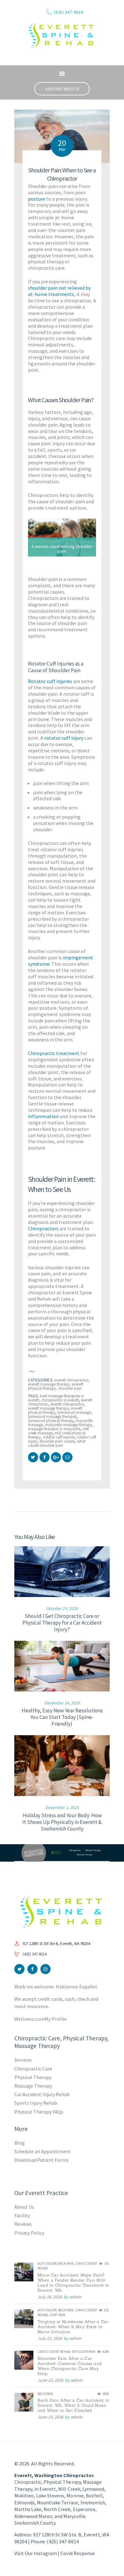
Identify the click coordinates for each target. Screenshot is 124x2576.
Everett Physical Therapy (56, 1386)
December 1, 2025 (62, 1807)
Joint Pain (57, 2315)
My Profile (56, 2019)
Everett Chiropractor (71, 1380)
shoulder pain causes (57, 1441)
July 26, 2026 (50, 2297)
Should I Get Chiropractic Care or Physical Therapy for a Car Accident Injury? (62, 1623)
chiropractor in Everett (60, 1400)
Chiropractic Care (33, 2069)
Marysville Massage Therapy (68, 1425)
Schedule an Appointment (43, 2151)
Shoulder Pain (70, 1388)
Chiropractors (43, 1228)
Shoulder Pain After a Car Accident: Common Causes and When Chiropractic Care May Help (70, 2366)
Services (23, 2060)
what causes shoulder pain (57, 1443)
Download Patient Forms (41, 2160)
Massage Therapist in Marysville (54, 1429)
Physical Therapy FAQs (39, 2112)
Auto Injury (47, 2264)
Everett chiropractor (67, 1404)
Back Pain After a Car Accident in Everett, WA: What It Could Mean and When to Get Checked (73, 2405)
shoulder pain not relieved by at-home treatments (59, 291)
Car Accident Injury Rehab (42, 2094)
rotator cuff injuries (59, 1437)
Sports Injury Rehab (36, 2103)
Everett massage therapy (48, 1408)
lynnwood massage (74, 1412)
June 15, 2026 (50, 2417)
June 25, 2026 (50, 2380)
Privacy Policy (29, 2233)
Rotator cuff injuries (50, 681)
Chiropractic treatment (54, 1053)
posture (37, 199)
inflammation (43, 1116)
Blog (20, 2143)
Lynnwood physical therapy (51, 1421)
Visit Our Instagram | (37, 2553)
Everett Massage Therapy (49, 1384)
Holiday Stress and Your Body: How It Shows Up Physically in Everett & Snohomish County (62, 1822)
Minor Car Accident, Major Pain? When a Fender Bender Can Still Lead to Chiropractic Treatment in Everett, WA (73, 2283)
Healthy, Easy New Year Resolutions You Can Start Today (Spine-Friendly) (62, 1717)
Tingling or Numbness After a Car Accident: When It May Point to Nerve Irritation (73, 2327)
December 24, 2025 (62, 1703)
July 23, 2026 (50, 2338)
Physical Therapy (33, 2077)
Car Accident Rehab (54, 2352)
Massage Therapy (33, 2086)
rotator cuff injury (64, 738)
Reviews (23, 2224)
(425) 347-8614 (34, 1954)
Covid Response (77, 2553)
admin (75, 2297)
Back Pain (66, 2264)
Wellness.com (29, 2019)
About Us (24, 2207)
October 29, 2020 (62, 1608)
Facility (22, 2215)
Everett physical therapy (55, 1410)
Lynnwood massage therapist (52, 1417)
